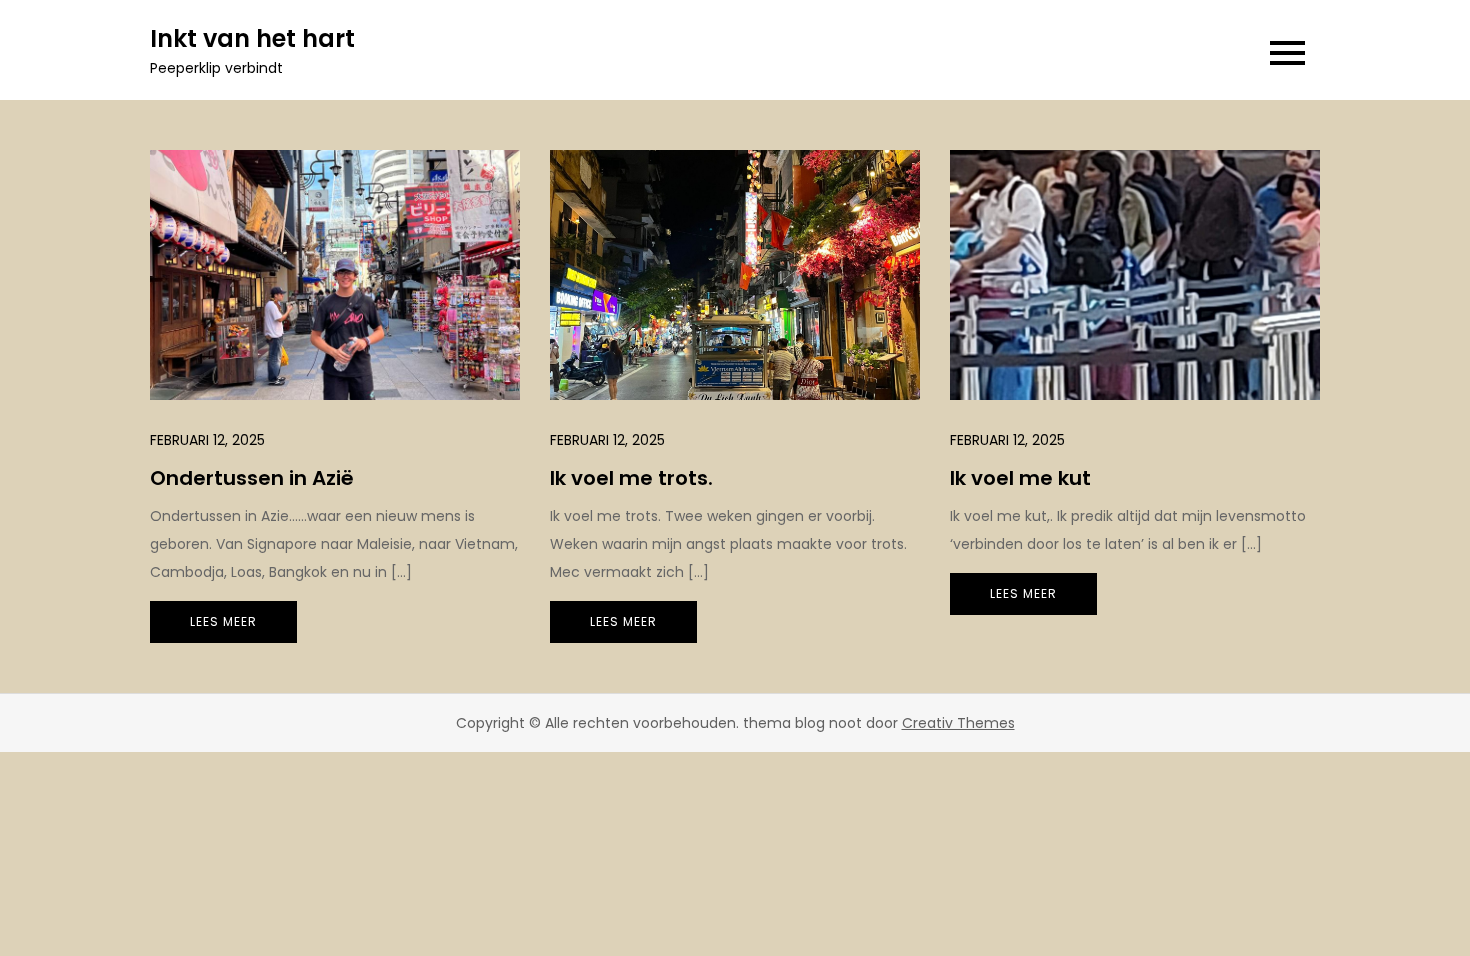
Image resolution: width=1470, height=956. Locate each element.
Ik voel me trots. (631, 478)
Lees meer (223, 621)
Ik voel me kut (1020, 478)
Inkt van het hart (252, 38)
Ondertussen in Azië (252, 478)
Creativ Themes (958, 723)
